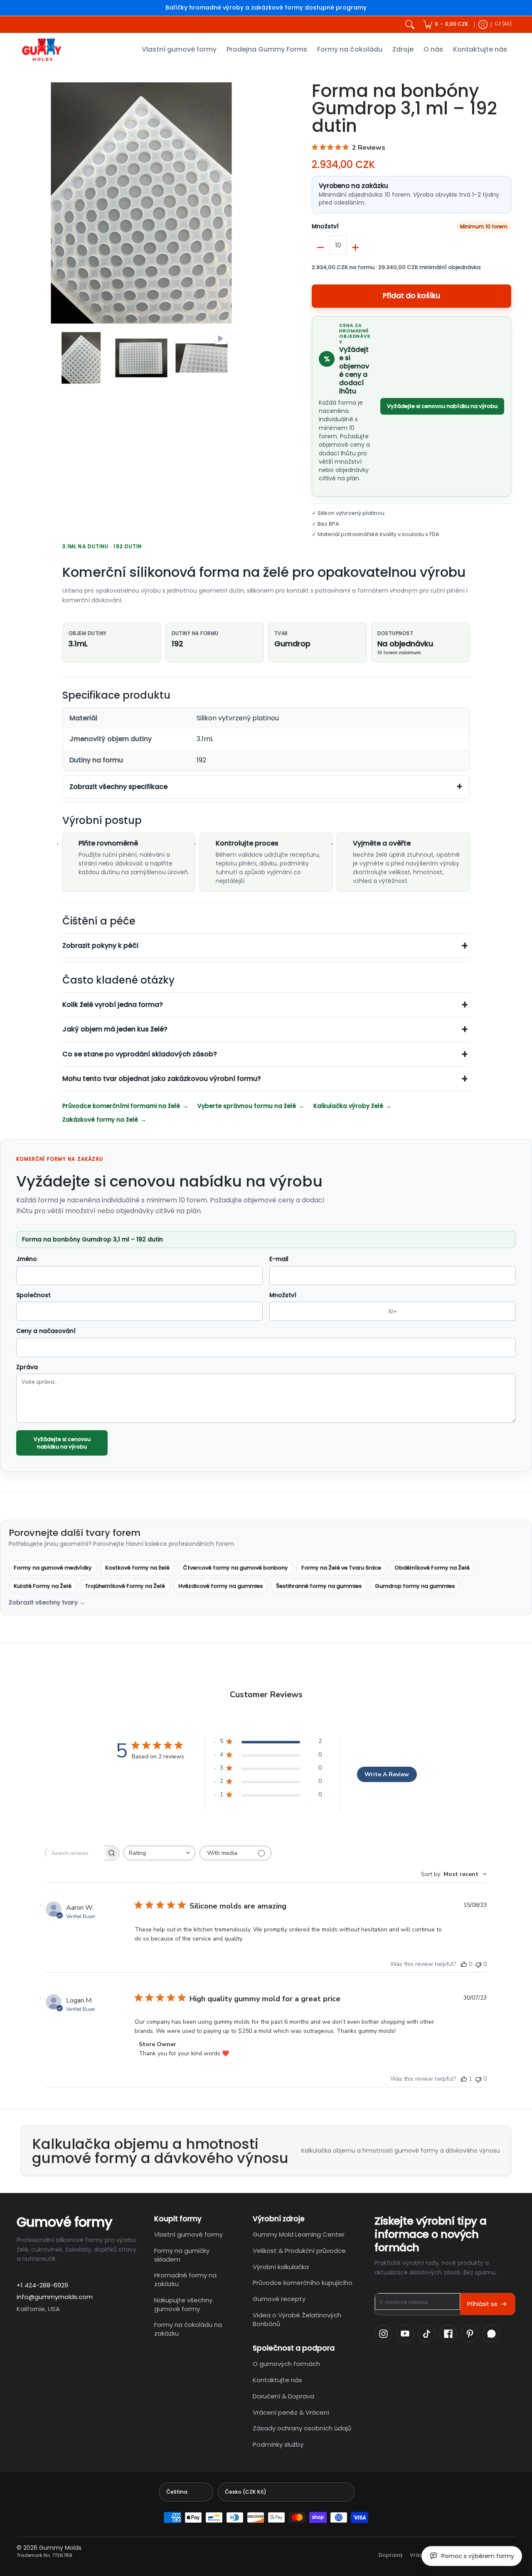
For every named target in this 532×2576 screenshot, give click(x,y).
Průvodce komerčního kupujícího (303, 2283)
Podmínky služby (278, 2444)
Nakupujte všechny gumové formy (183, 2304)
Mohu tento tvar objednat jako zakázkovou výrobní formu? (162, 1079)
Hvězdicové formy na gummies (220, 1586)
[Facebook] (448, 2334)
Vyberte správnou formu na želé (247, 1106)
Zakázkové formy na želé (100, 1120)
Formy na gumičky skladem (182, 2255)
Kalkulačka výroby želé (348, 1106)
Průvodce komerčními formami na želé (121, 1106)
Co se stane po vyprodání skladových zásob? (140, 1054)
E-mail (279, 1259)
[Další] (256, 203)
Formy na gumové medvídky (53, 1568)
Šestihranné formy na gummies (319, 1586)
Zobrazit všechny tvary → (47, 1603)
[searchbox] (75, 1853)
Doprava (390, 2555)
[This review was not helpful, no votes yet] (478, 1964)
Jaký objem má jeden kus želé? (115, 1029)
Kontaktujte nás (277, 2380)
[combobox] (159, 1853)
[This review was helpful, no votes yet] (464, 1964)
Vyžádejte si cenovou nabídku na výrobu (442, 406)
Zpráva (27, 1367)
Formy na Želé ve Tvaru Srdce (341, 1568)
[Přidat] (355, 247)
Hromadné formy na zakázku (185, 2279)
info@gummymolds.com (55, 2297)
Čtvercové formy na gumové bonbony (235, 1568)
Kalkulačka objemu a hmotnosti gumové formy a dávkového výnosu (401, 2151)
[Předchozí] (27, 203)
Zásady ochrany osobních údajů (302, 2428)
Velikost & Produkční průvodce (299, 2251)
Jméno (27, 1259)
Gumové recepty (279, 2299)
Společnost (33, 1295)
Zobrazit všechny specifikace (118, 787)
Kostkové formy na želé (137, 1568)
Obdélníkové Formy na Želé (432, 1568)
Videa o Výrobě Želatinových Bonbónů (297, 2319)
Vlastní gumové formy (188, 2234)
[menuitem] (446, 25)
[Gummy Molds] (42, 50)
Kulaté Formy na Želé (43, 1586)
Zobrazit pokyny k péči (100, 946)
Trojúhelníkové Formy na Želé (125, 1586)
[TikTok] (426, 2334)
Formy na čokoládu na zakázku (188, 2329)
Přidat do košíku (411, 296)
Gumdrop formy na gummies (415, 1586)
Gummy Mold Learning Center (299, 2234)
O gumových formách (286, 2364)
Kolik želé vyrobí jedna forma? (113, 1005)
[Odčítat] (320, 247)
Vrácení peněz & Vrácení (291, 2412)
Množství (325, 227)
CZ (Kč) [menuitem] (503, 24)
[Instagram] (383, 2334)
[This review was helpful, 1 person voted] (464, 2079)
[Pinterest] (470, 2334)
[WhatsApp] (491, 2334)
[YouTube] (405, 2334)
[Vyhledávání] (410, 25)
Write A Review (387, 1774)
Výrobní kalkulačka (281, 2267)
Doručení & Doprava (283, 2396)
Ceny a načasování (46, 1331)
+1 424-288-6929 (42, 2285)
